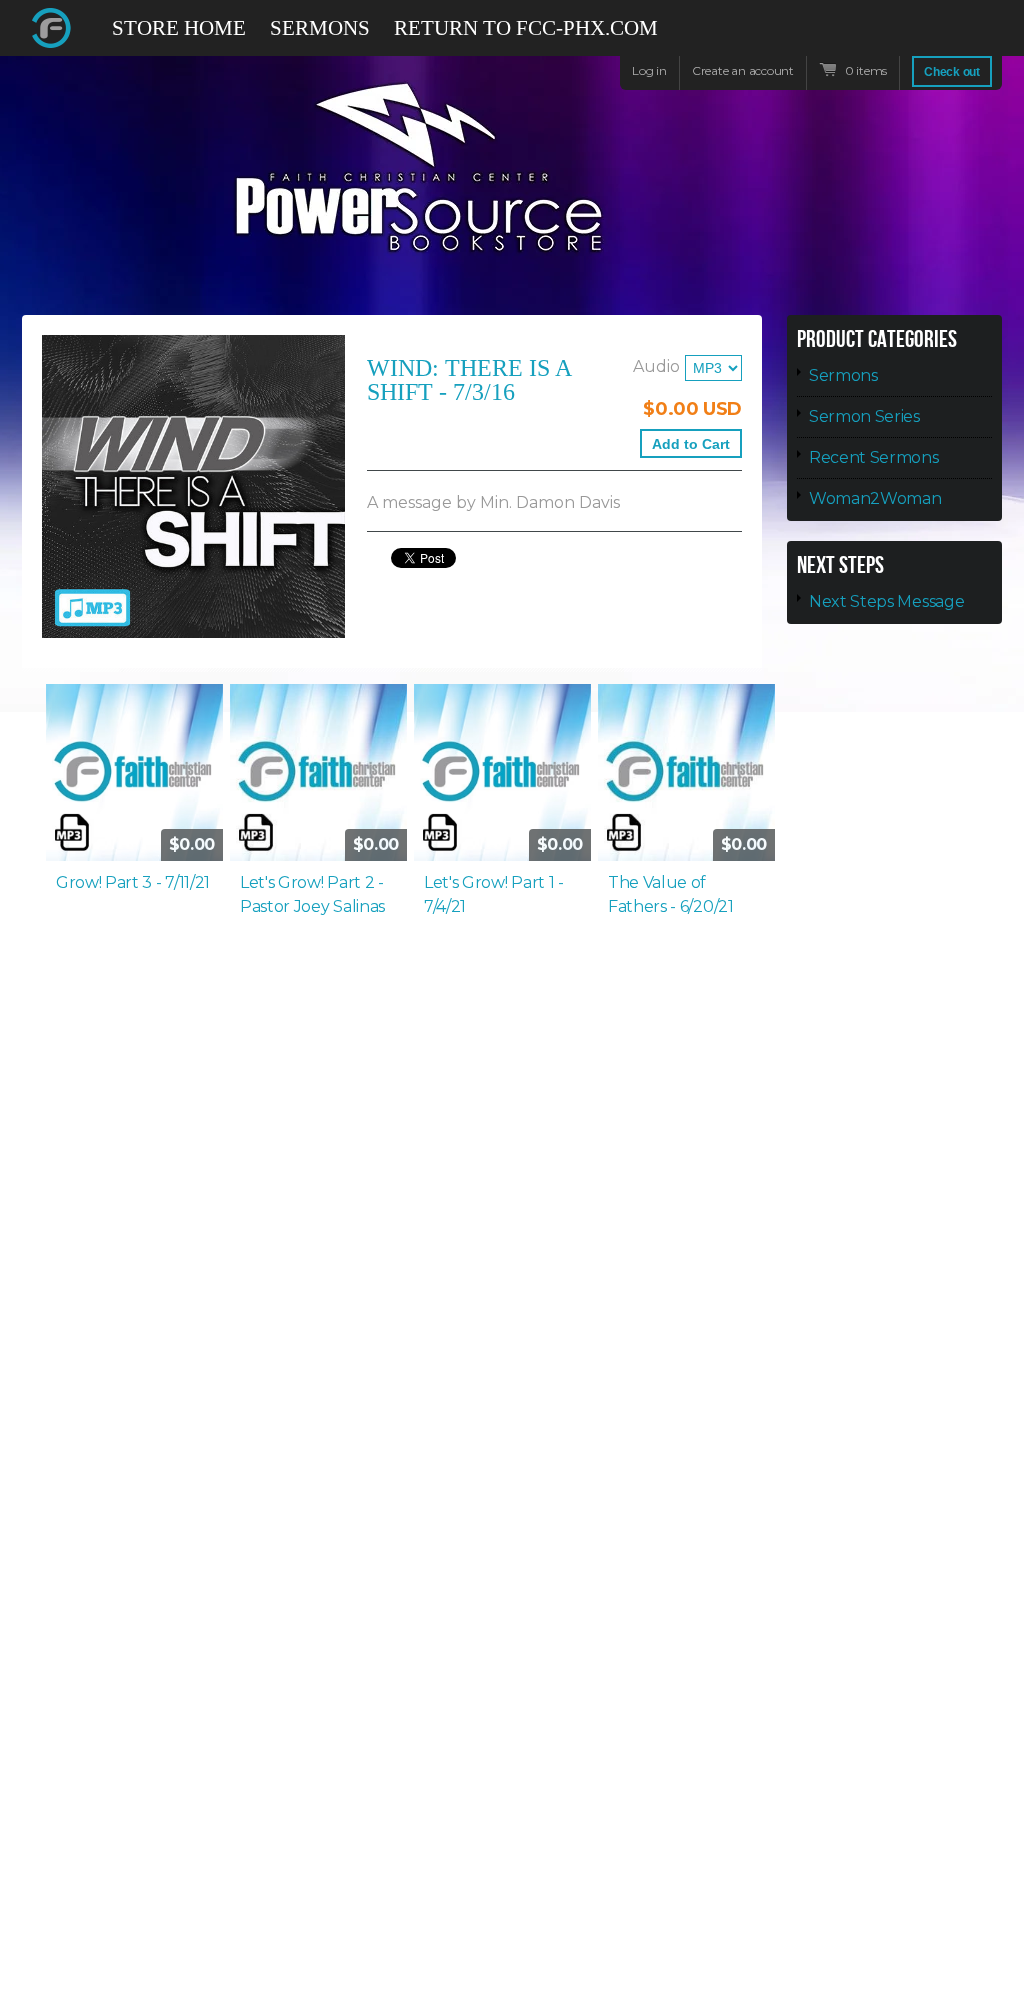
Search (988, 37)
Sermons (843, 375)
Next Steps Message (886, 601)
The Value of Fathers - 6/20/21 (671, 894)
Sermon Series (864, 416)
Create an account (743, 70)
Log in (649, 70)
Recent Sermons (874, 457)
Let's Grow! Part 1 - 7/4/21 (494, 894)
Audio (656, 366)
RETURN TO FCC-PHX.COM (526, 28)
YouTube (952, 37)
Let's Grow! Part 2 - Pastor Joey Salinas (312, 894)
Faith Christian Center (52, 28)
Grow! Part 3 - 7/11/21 (133, 882)
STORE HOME (179, 28)
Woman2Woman (875, 498)
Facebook (880, 37)
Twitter (916, 28)
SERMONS (320, 28)
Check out (952, 72)
